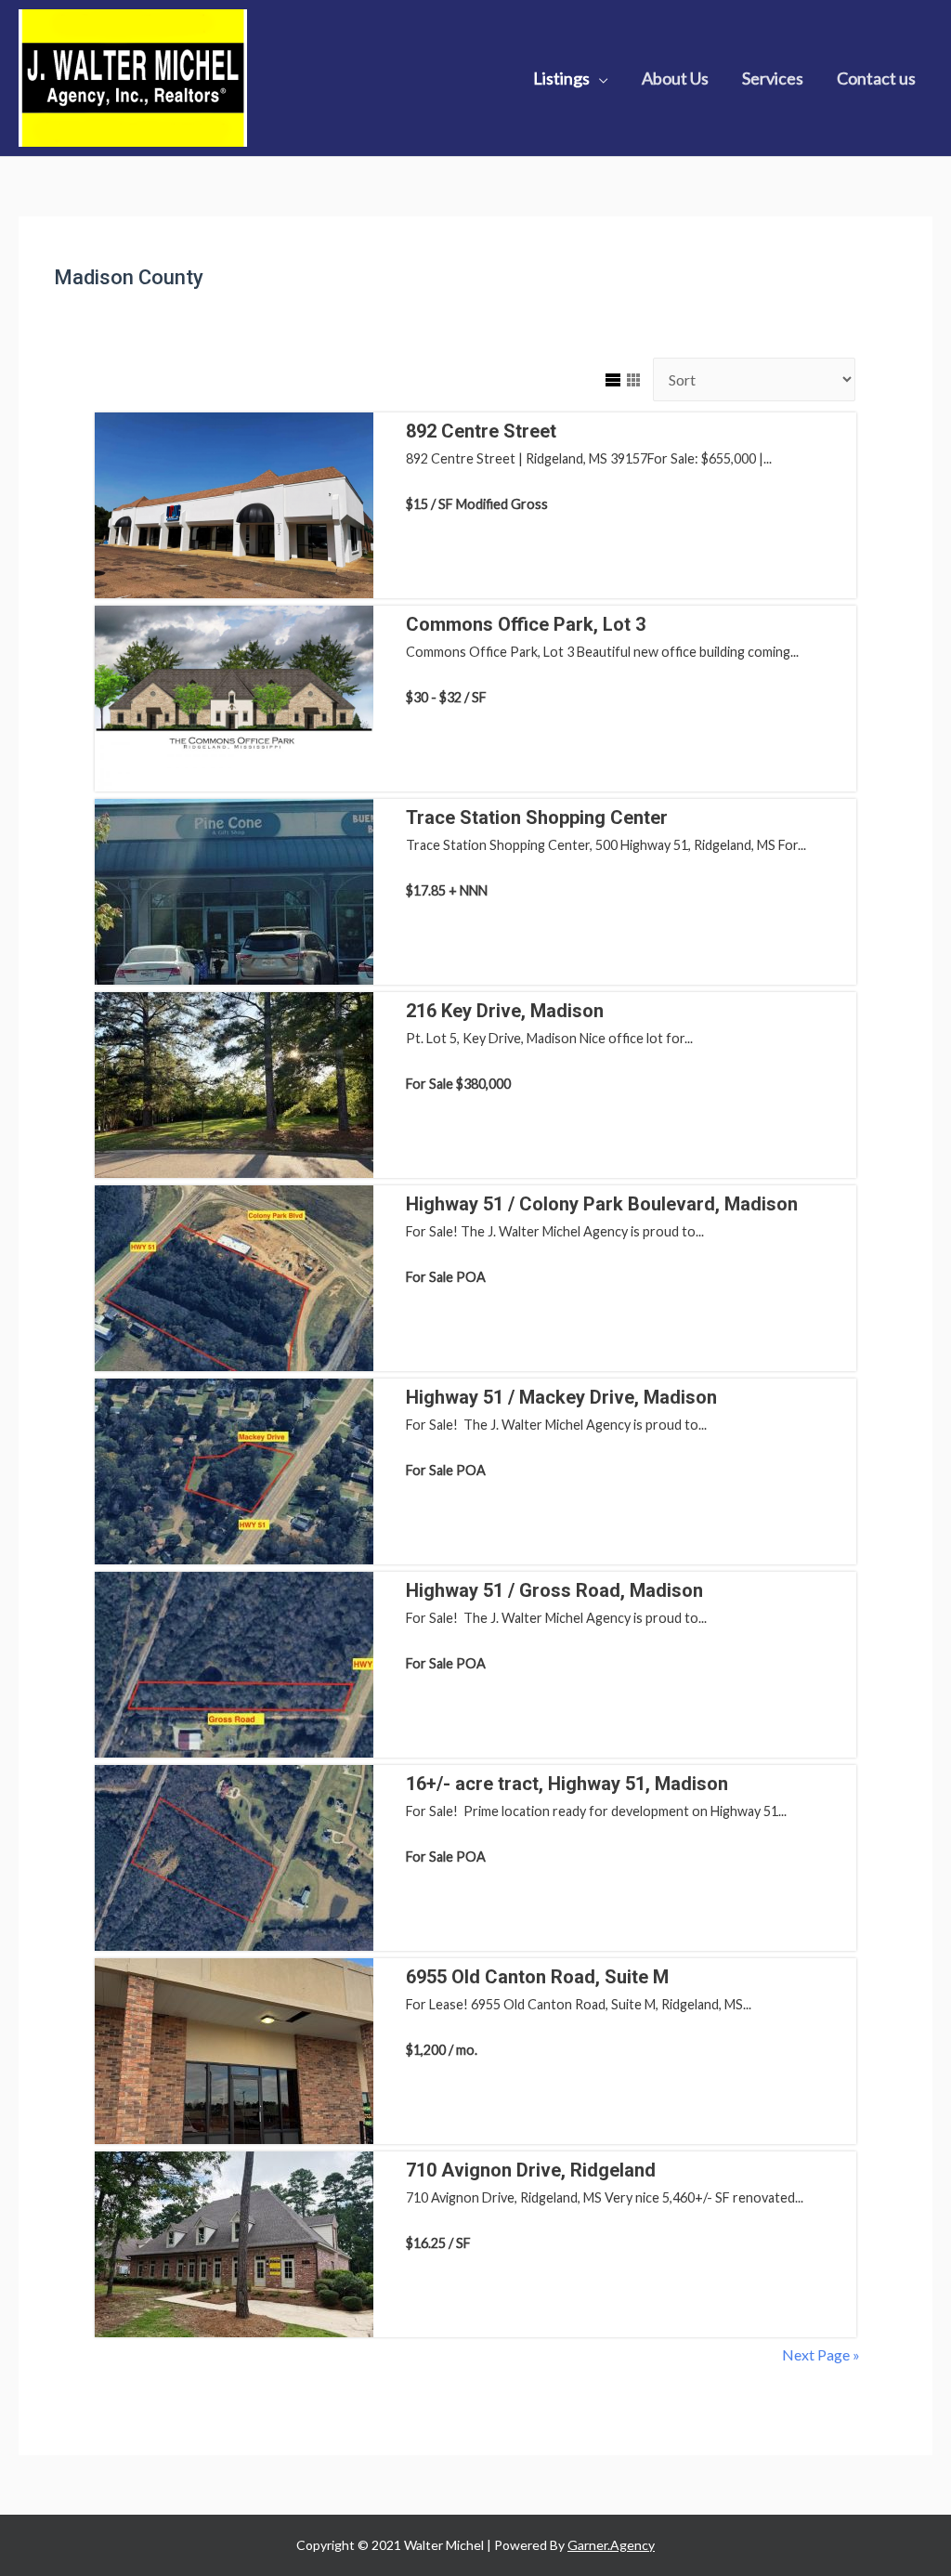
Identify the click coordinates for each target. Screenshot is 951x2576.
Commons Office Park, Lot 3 (526, 624)
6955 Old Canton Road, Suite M (537, 1977)
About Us (675, 78)
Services (773, 78)
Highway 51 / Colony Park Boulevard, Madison (602, 1204)
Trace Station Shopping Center (537, 817)
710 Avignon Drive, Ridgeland (531, 2170)
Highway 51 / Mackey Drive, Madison (561, 1397)
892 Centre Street (481, 431)
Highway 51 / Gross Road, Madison (554, 1590)
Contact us (876, 78)
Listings (561, 78)
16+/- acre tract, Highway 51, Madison (567, 1784)
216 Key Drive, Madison (505, 1011)
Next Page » (821, 2354)
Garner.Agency (611, 2545)
